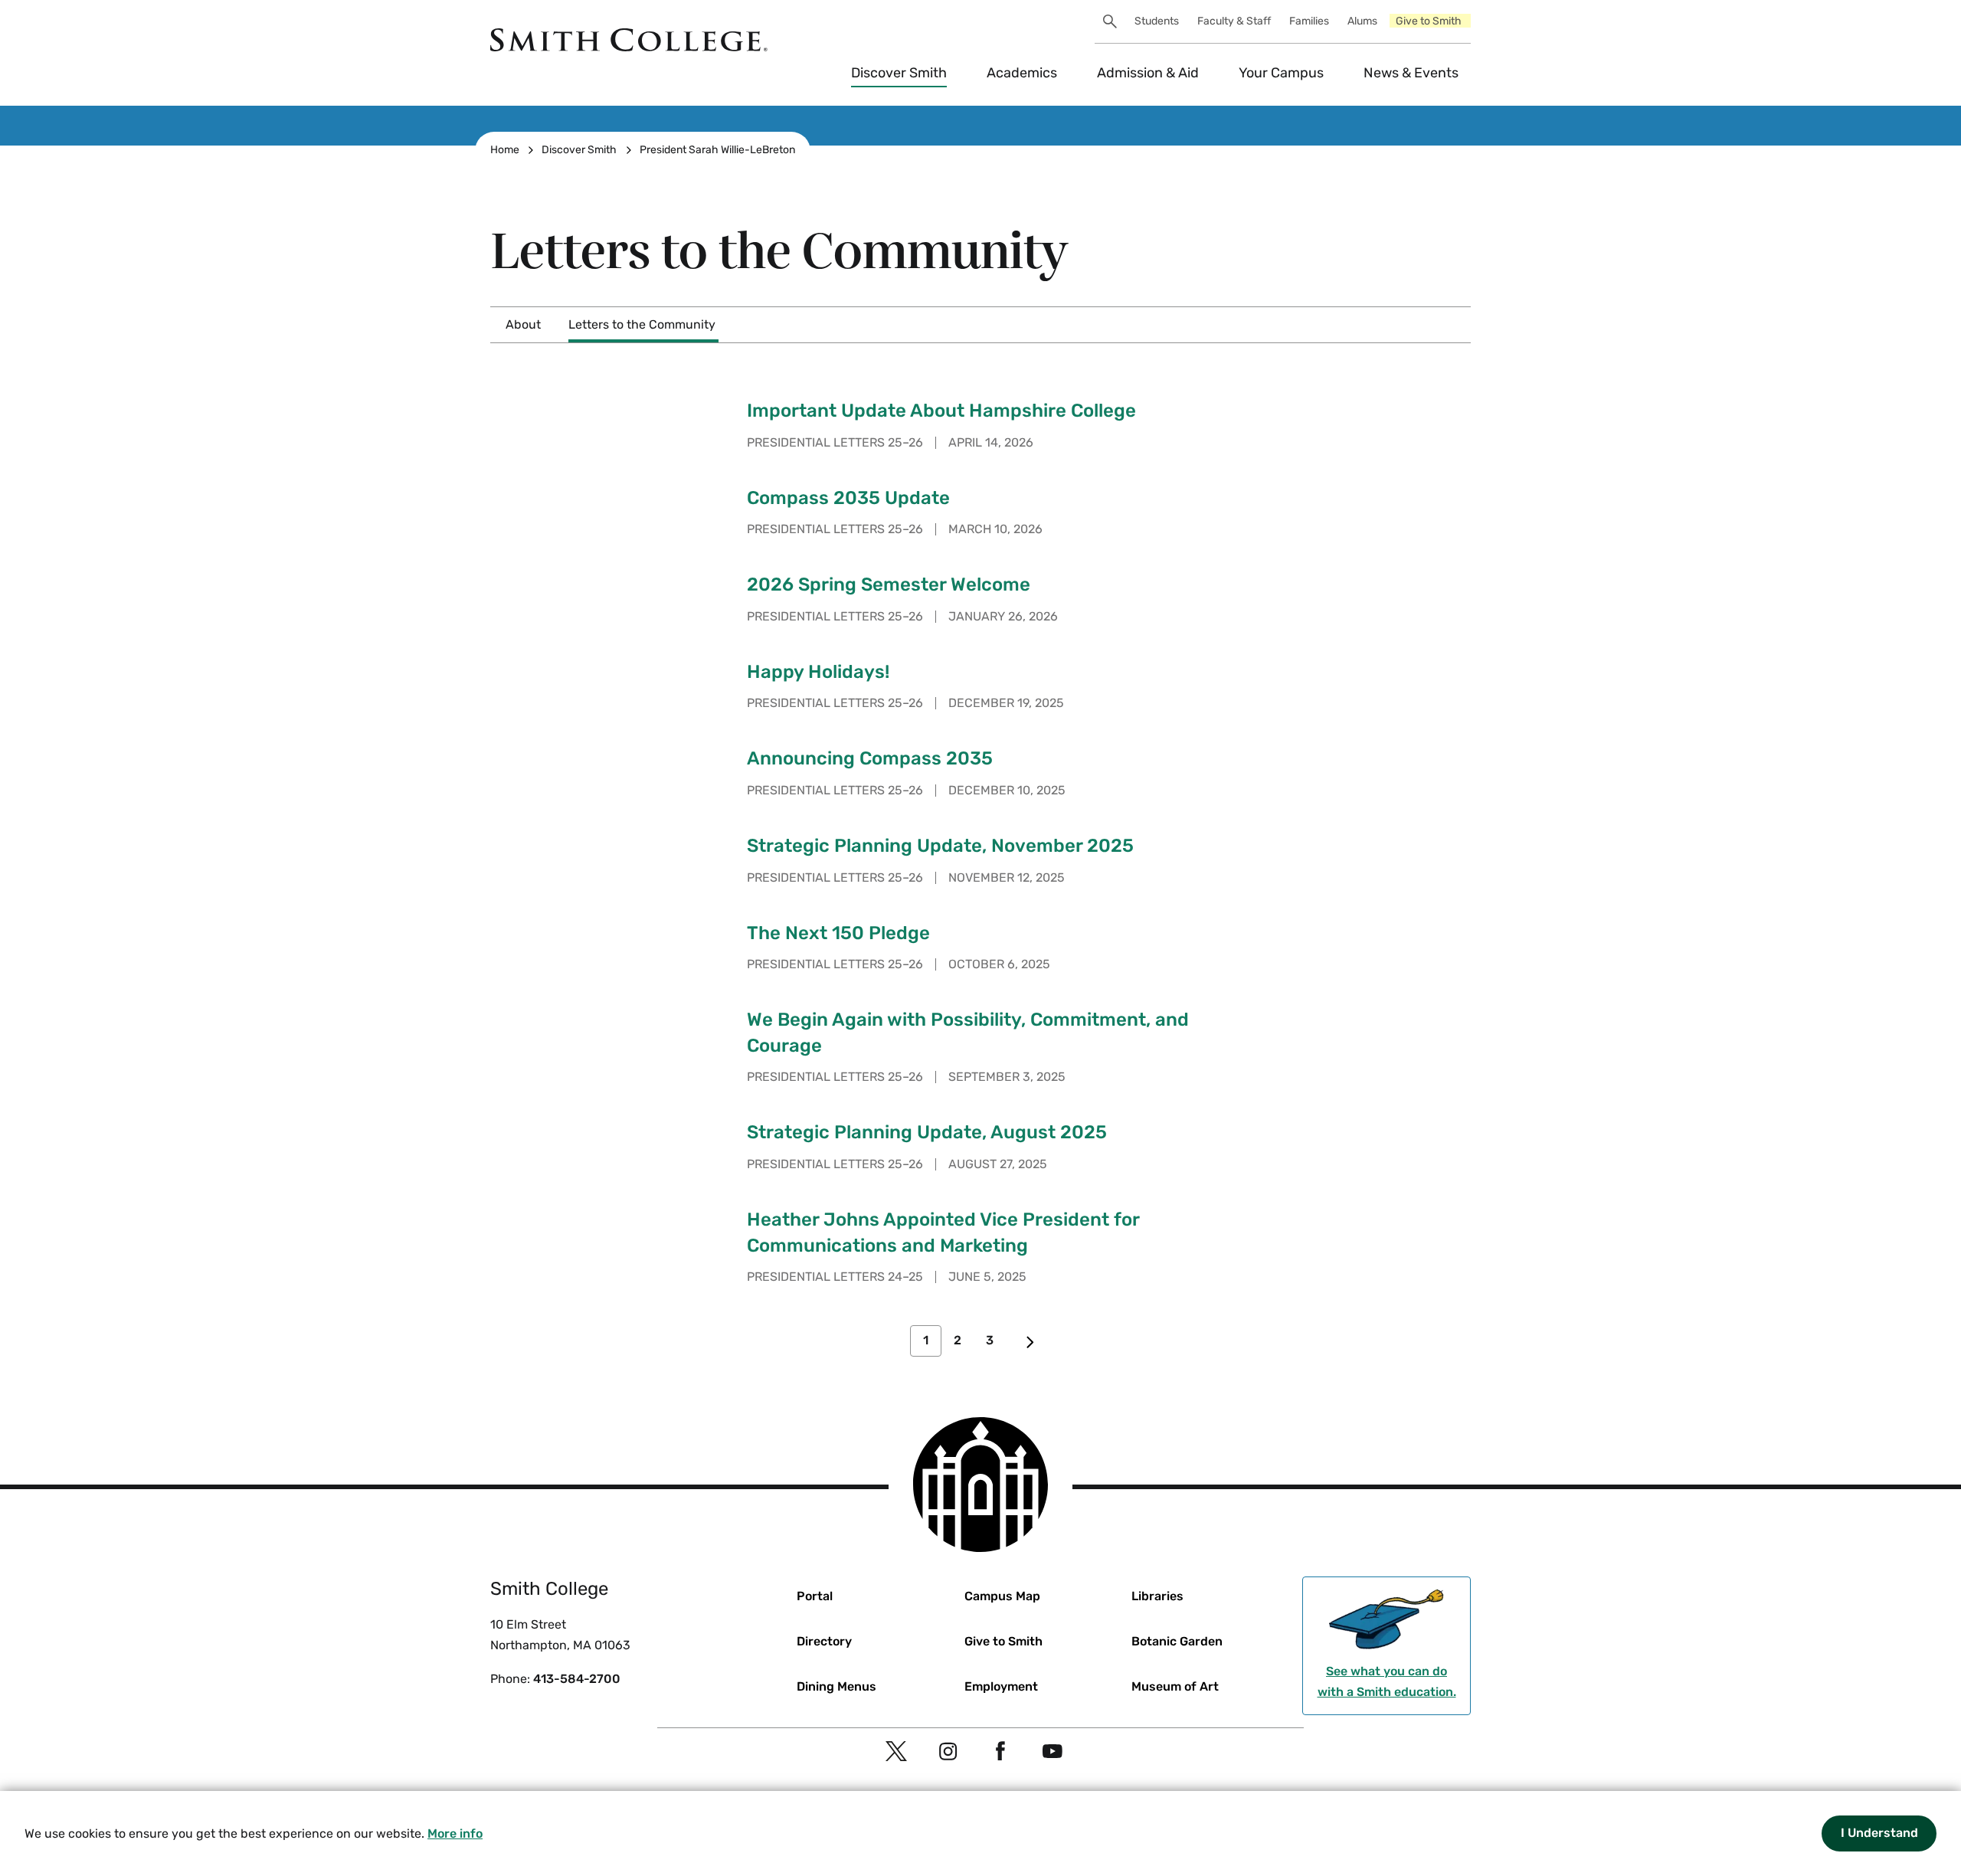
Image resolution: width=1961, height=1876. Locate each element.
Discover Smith (899, 73)
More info (455, 1833)
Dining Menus (836, 1686)
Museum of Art (1175, 1686)
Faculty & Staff (1234, 21)
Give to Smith (1429, 21)
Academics (1022, 73)
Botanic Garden (1177, 1641)
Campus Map (1002, 1596)
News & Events (1411, 73)
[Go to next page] (1030, 1341)
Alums (1362, 21)
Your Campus (1281, 73)
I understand (1879, 1833)
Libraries (1157, 1596)
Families (1309, 21)
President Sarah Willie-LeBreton (717, 150)
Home (505, 150)
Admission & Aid (1148, 73)
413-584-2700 (577, 1679)
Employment (1001, 1686)
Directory (824, 1641)
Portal (815, 1596)
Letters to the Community (642, 324)
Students (1157, 21)
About (523, 324)
